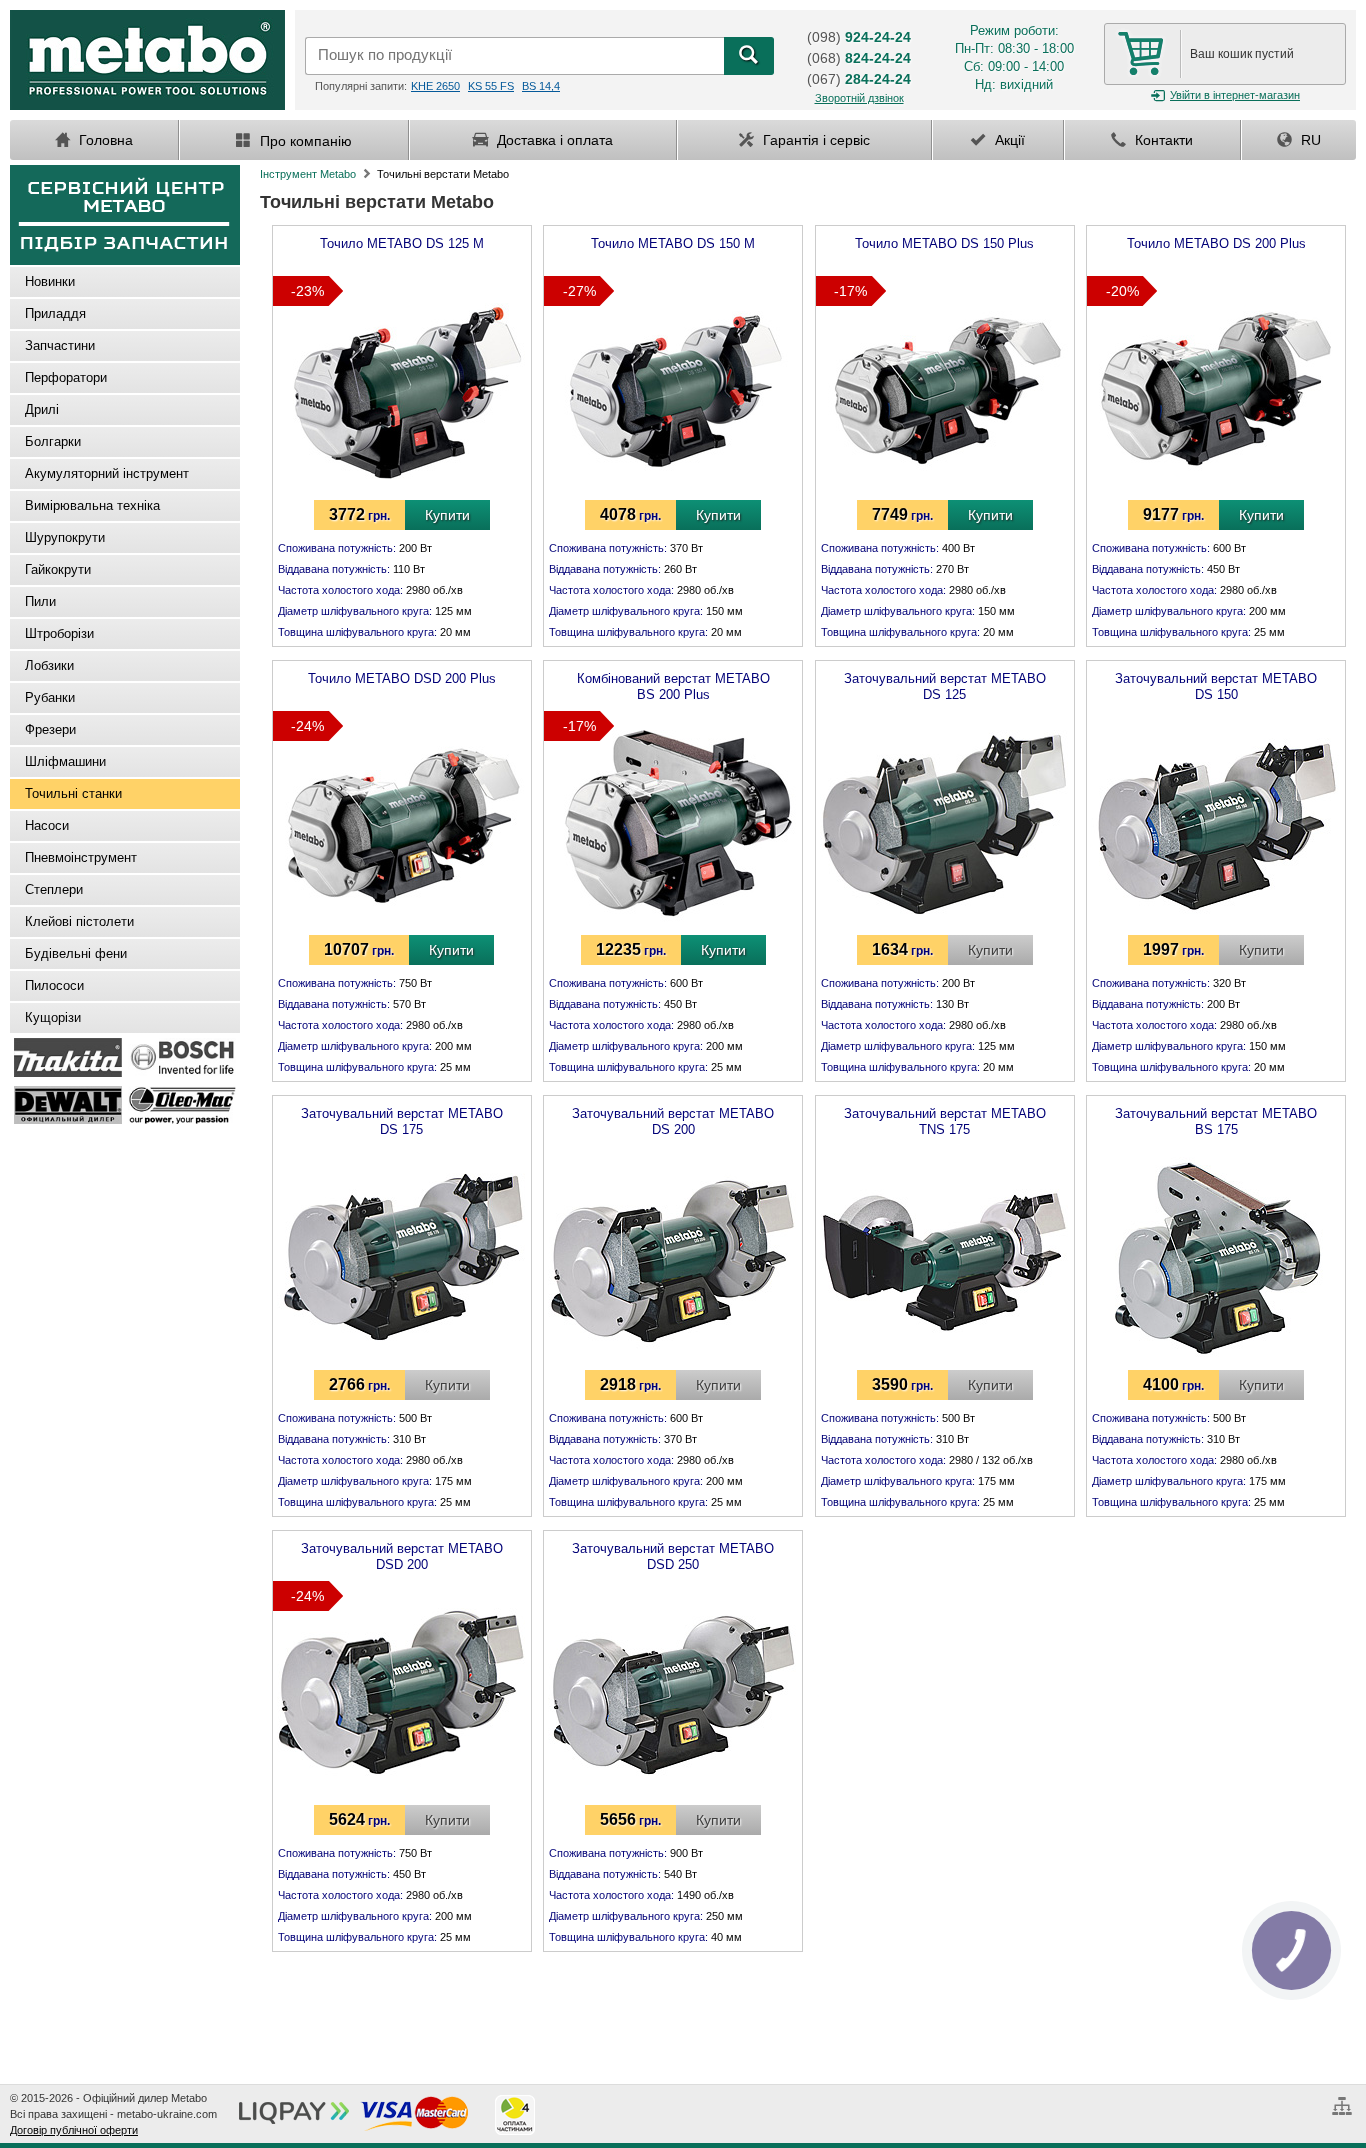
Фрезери (50, 729)
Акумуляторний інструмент (107, 473)
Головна (104, 140)
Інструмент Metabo (308, 174)
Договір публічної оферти (74, 2130)
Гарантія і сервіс (814, 140)
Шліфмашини (65, 761)
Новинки (50, 281)
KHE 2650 (435, 86)
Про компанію (304, 141)
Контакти (1162, 140)
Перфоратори (66, 377)
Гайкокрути (58, 569)
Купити (447, 515)
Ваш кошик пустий (1242, 54)
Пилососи (54, 985)
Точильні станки (73, 793)
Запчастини (60, 345)
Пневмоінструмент (81, 857)
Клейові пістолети (79, 921)
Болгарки (53, 441)
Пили (40, 601)
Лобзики (49, 665)
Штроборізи (59, 633)
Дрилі (42, 409)
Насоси (47, 825)
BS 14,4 (541, 86)
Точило (402, 243)
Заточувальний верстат (945, 683)
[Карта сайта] (1344, 2098)
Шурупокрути (65, 537)
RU (1309, 140)
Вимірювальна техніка (92, 505)
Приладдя (55, 313)
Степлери (54, 889)
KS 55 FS (491, 86)
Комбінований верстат (673, 683)
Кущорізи (53, 1017)
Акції (1008, 140)
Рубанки (50, 697)
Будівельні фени (76, 953)
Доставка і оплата (553, 140)
